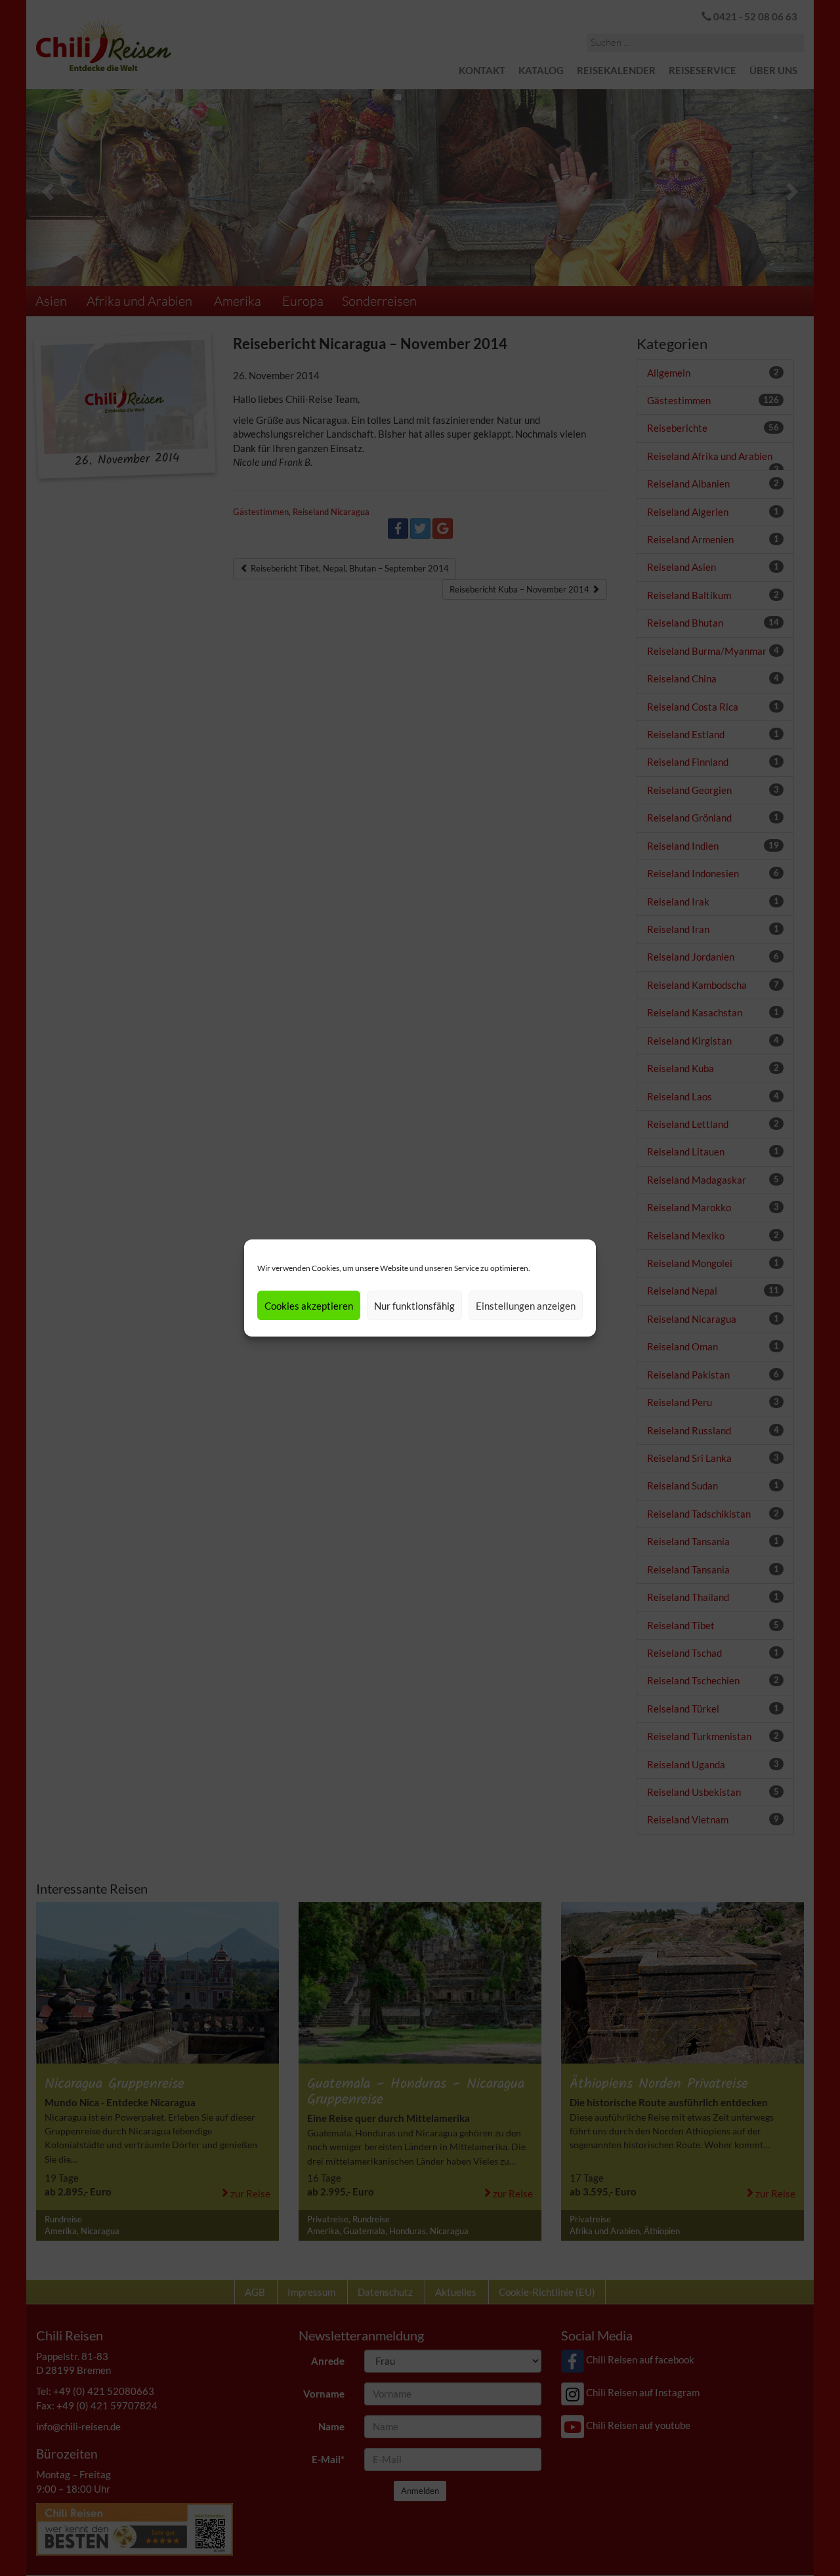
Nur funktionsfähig (414, 1306)
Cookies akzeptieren (309, 1306)
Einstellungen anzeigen (526, 1306)
